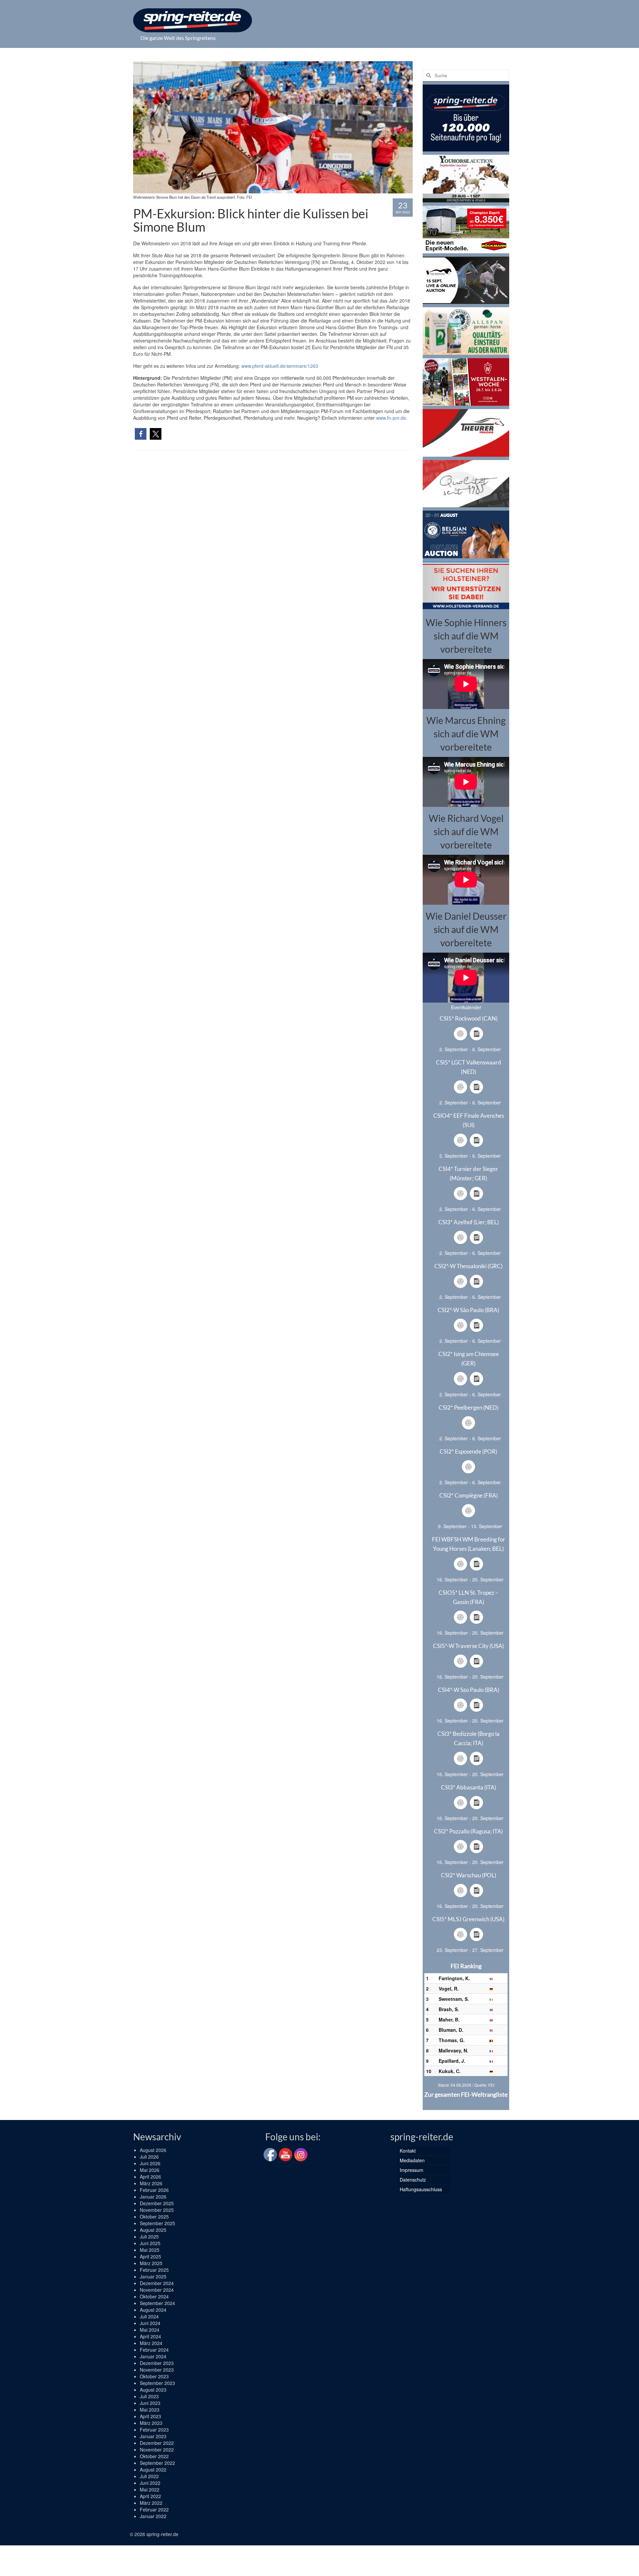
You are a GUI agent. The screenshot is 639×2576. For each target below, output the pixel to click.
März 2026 (151, 2183)
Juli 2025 (149, 2236)
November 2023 (157, 2370)
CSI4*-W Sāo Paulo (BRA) (469, 1690)
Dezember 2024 (157, 2283)
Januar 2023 (153, 2436)
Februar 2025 (154, 2270)
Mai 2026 (150, 2170)
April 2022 (150, 2496)
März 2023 (151, 2423)
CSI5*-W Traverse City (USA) (468, 1646)
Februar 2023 (154, 2430)
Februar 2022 (154, 2509)
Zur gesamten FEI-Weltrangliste (466, 2094)
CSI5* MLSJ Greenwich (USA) (468, 1919)
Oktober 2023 (154, 2376)
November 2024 (157, 2290)
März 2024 (151, 2343)
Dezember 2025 (157, 2203)
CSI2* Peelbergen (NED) (469, 1407)
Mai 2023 (150, 2410)
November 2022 (157, 2450)
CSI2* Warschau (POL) (469, 1875)
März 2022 (151, 2503)
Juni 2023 (150, 2403)
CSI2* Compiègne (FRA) (469, 1495)
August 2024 (153, 2310)
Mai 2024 (150, 2330)
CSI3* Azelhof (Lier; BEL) (469, 1222)
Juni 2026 (150, 2163)
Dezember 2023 (157, 2363)
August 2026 (153, 2150)
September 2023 (157, 2383)
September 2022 (157, 2463)
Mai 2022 (150, 2489)
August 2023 (153, 2390)
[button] (141, 434)
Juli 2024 (149, 2316)
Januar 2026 (153, 2197)
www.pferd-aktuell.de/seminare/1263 (280, 366)
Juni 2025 (150, 2243)
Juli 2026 (149, 2157)
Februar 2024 (154, 2350)
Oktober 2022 (154, 2456)
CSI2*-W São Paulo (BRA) (468, 1310)
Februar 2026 (154, 2190)
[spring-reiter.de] (193, 20)
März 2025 (151, 2263)
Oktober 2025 (154, 2217)
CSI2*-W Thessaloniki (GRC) (468, 1266)
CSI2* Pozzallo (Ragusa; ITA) (468, 1831)
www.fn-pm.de (391, 418)
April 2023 (150, 2416)
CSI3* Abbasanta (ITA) (469, 1787)
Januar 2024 (153, 2356)
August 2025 (153, 2230)
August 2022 (153, 2469)
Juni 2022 (150, 2483)
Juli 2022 (149, 2476)
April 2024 (150, 2336)
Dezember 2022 (157, 2443)
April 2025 (150, 2256)
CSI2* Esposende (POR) (468, 1451)
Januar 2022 (153, 2516)
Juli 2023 (149, 2396)
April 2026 (150, 2177)
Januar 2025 (153, 2276)
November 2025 (157, 2210)
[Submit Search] (428, 75)
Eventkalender (466, 1007)
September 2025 (157, 2223)
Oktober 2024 (154, 2296)
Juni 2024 (150, 2323)
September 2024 (157, 2303)
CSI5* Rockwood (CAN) (469, 1018)
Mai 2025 (150, 2250)
